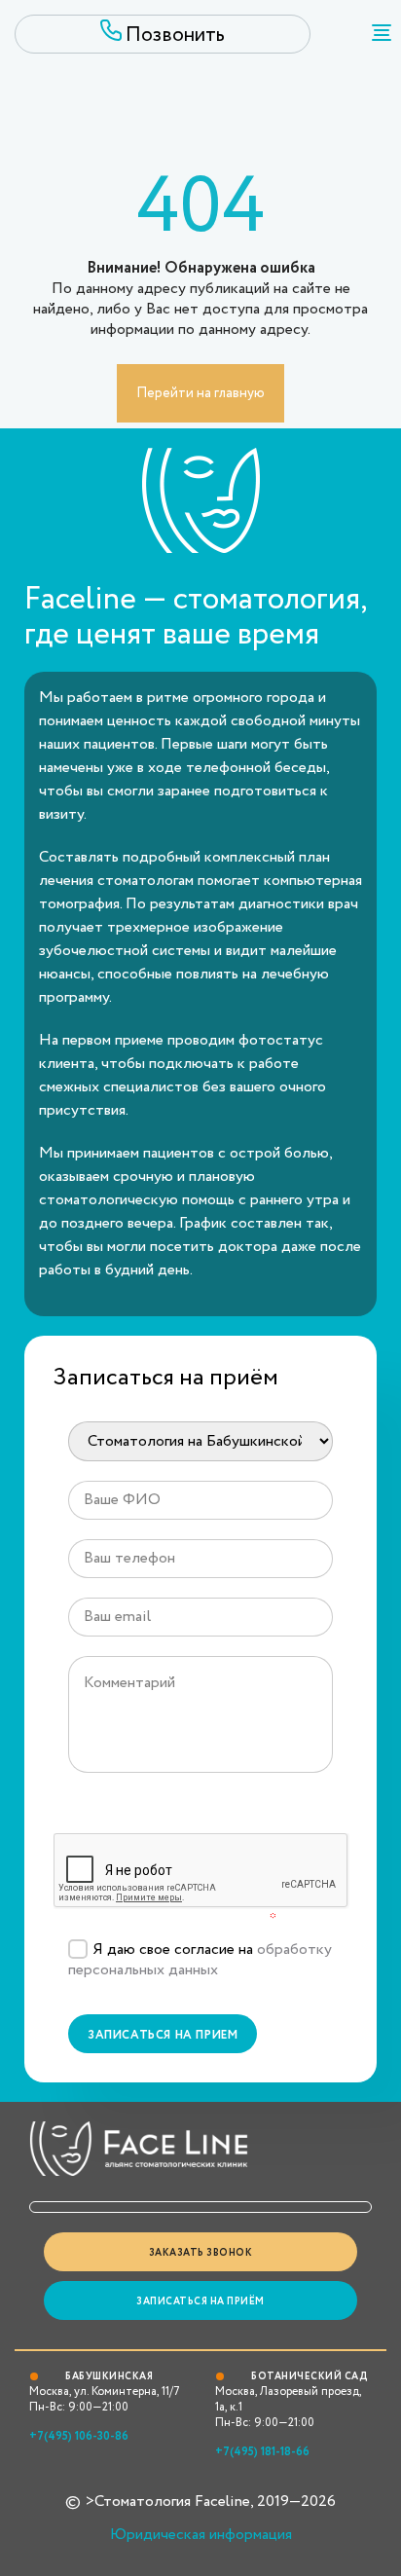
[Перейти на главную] (200, 418)
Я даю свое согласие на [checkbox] (200, 1960)
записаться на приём (200, 2302)
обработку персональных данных (200, 1960)
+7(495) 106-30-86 (79, 2436)
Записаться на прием (163, 2035)
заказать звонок (201, 2253)
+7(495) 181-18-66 (262, 2452)
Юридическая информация (201, 2535)
